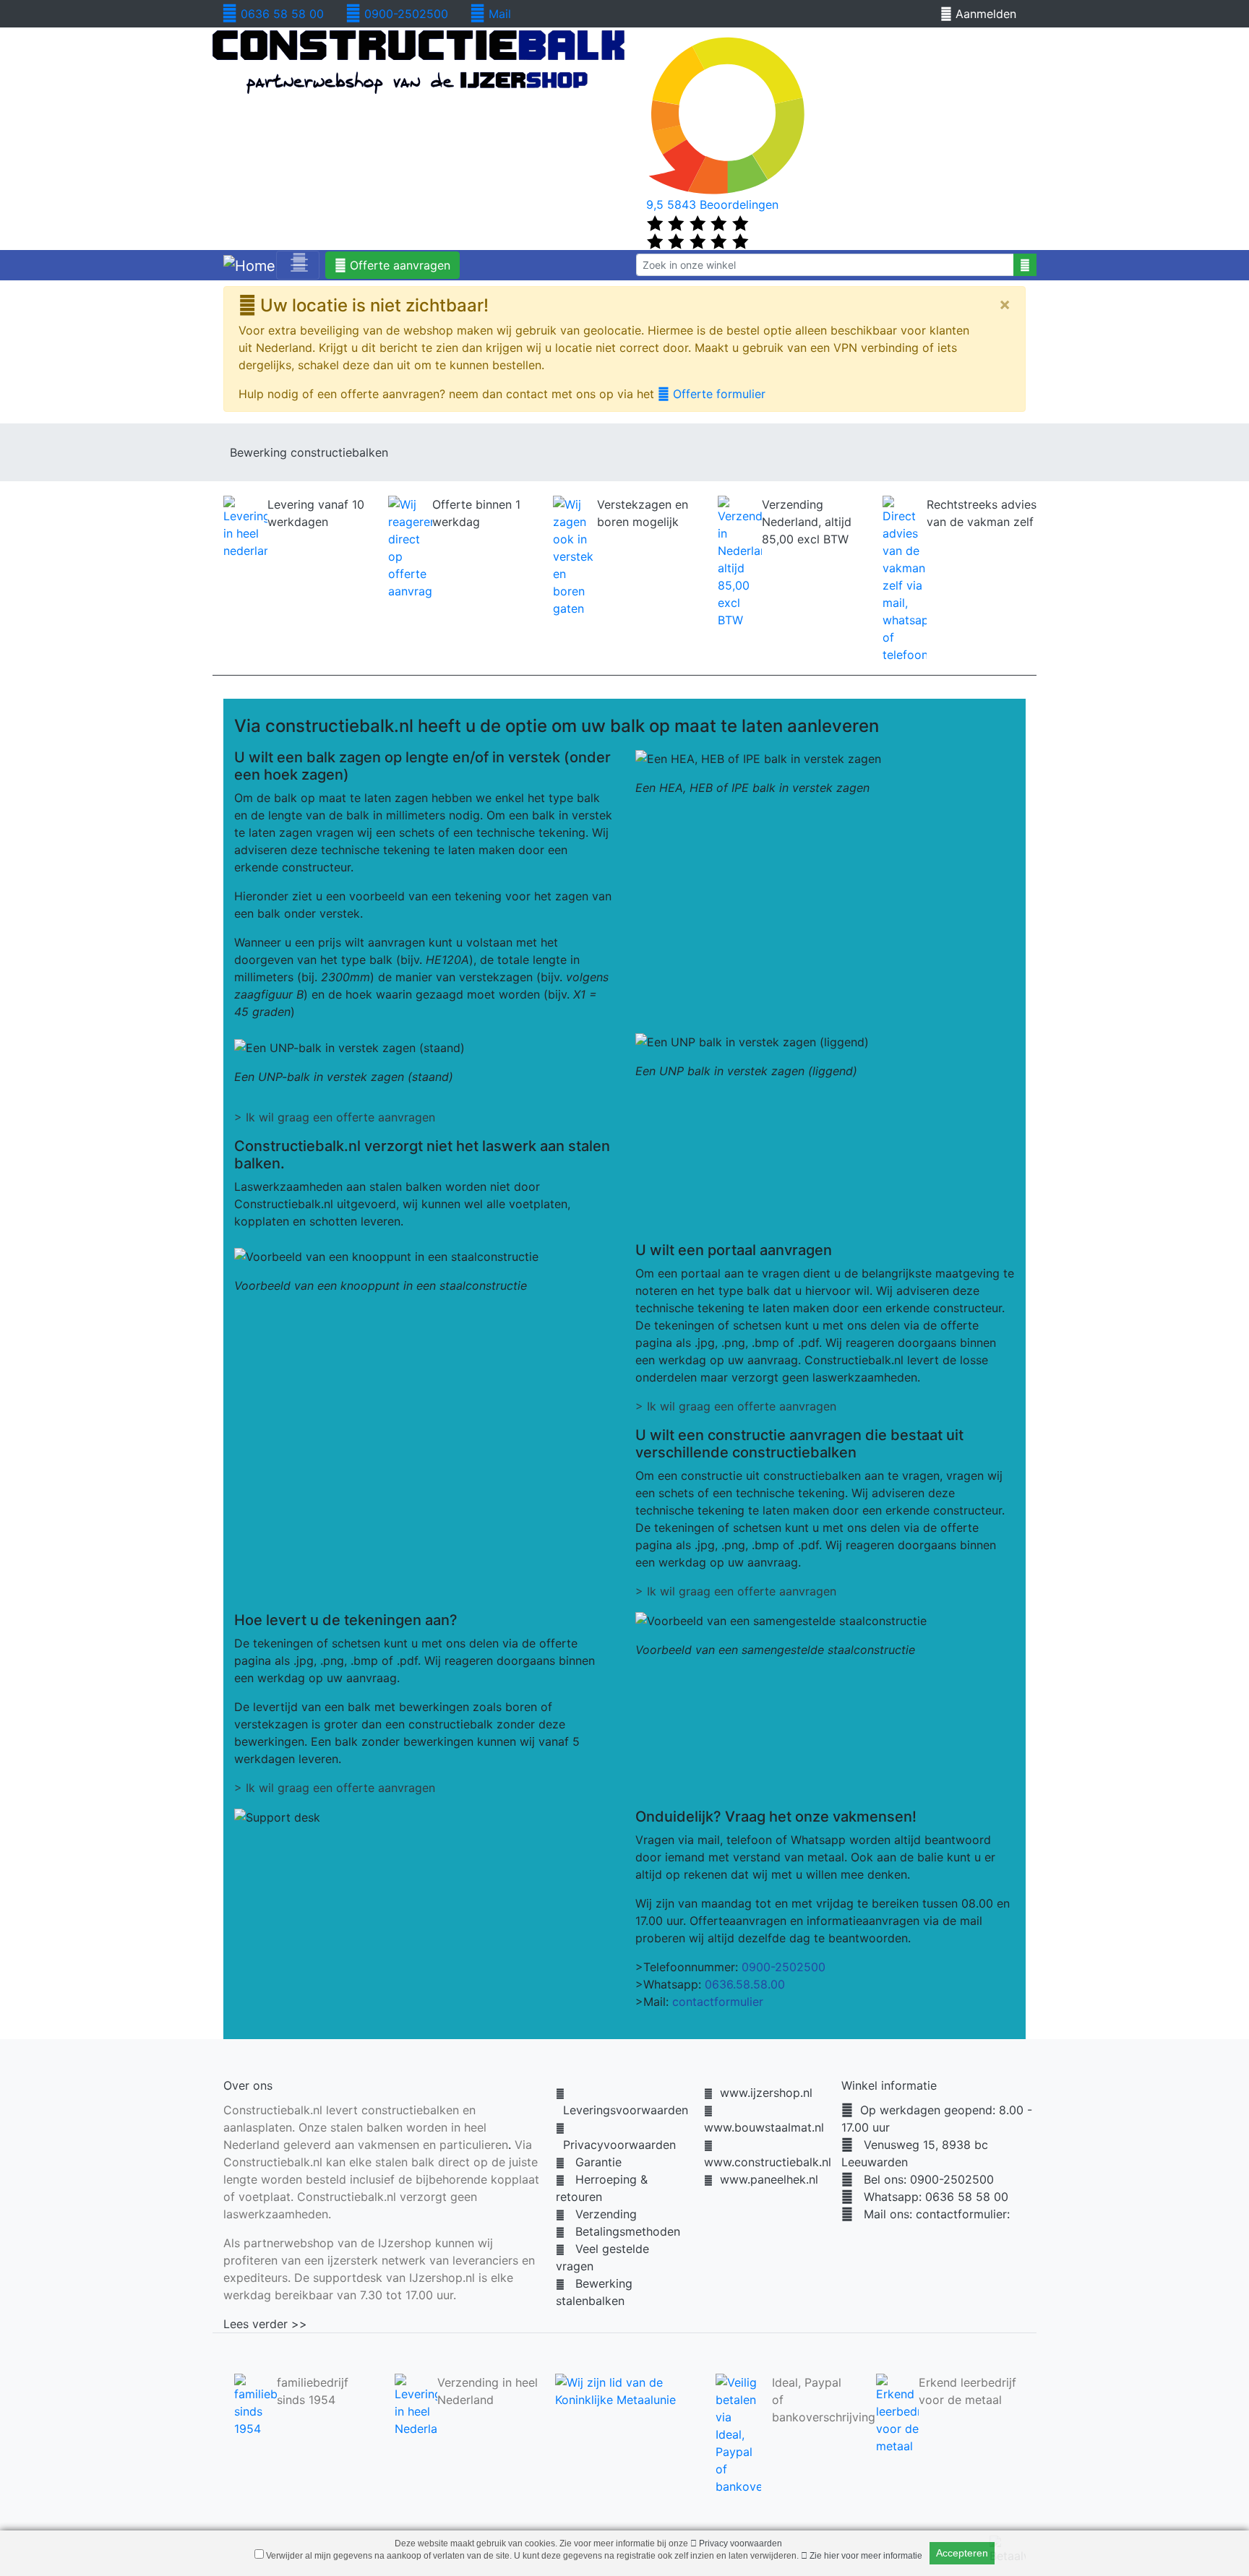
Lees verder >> (265, 2324)
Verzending (601, 2214)
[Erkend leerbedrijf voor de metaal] (897, 2413)
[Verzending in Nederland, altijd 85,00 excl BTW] (740, 561)
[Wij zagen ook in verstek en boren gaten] (575, 556)
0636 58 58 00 (280, 14)
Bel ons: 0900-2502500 (923, 2179)
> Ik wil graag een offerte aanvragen (335, 1117)
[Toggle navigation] (298, 265)
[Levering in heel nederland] (245, 527)
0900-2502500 (404, 14)
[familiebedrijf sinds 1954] (256, 2404)
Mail (498, 14)
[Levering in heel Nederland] (416, 2404)
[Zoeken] (1025, 265)
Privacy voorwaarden (739, 2543)
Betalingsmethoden (622, 2231)
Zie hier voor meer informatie (865, 2556)
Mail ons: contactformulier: (931, 2214)
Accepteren (962, 2553)
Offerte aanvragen (398, 265)
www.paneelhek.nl (765, 2179)
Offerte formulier (717, 394)
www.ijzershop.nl (763, 2093)
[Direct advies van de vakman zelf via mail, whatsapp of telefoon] (905, 579)
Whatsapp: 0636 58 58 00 (931, 2197)
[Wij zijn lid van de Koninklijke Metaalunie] (624, 2390)
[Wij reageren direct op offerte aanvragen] (410, 547)
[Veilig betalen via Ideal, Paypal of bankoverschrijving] (738, 2433)
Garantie (593, 2162)
